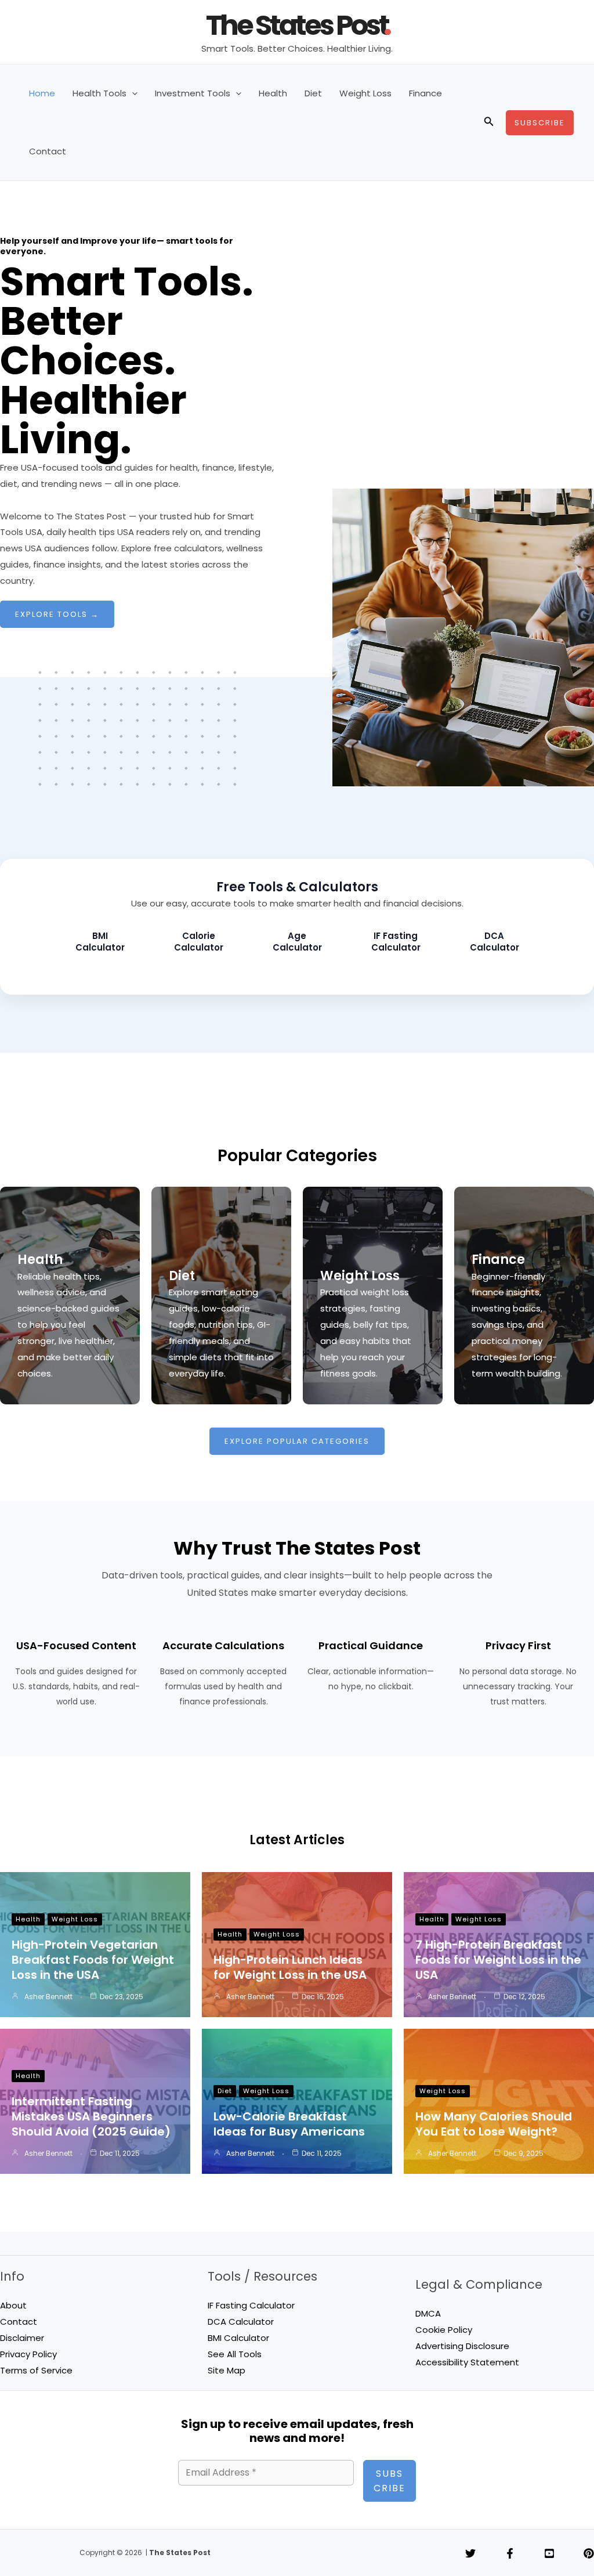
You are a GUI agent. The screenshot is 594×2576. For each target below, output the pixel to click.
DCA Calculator (241, 2322)
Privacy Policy (28, 2354)
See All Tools (235, 2354)
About (13, 2305)
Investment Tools (193, 93)
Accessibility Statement (467, 2362)
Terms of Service (36, 2370)
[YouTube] (549, 2553)
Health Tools (99, 93)
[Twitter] (470, 2553)
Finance (425, 93)
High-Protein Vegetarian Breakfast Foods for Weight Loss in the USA (93, 1960)
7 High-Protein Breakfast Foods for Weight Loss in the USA (498, 1960)
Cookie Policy (444, 2330)
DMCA (428, 2313)
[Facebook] (510, 2553)
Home (42, 93)
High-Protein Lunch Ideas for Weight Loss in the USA (290, 1967)
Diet (313, 93)
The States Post (297, 25)
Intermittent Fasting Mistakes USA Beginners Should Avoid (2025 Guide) (91, 2116)
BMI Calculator (238, 2338)
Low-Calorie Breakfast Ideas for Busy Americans (289, 2124)
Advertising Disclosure (462, 2346)
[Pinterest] (589, 2553)
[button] (132, 93)
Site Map (227, 2370)
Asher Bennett (48, 1997)
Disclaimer (22, 2338)
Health (273, 93)
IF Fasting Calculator (251, 2305)
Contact (48, 151)
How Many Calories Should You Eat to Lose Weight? (494, 2124)
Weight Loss (365, 93)
